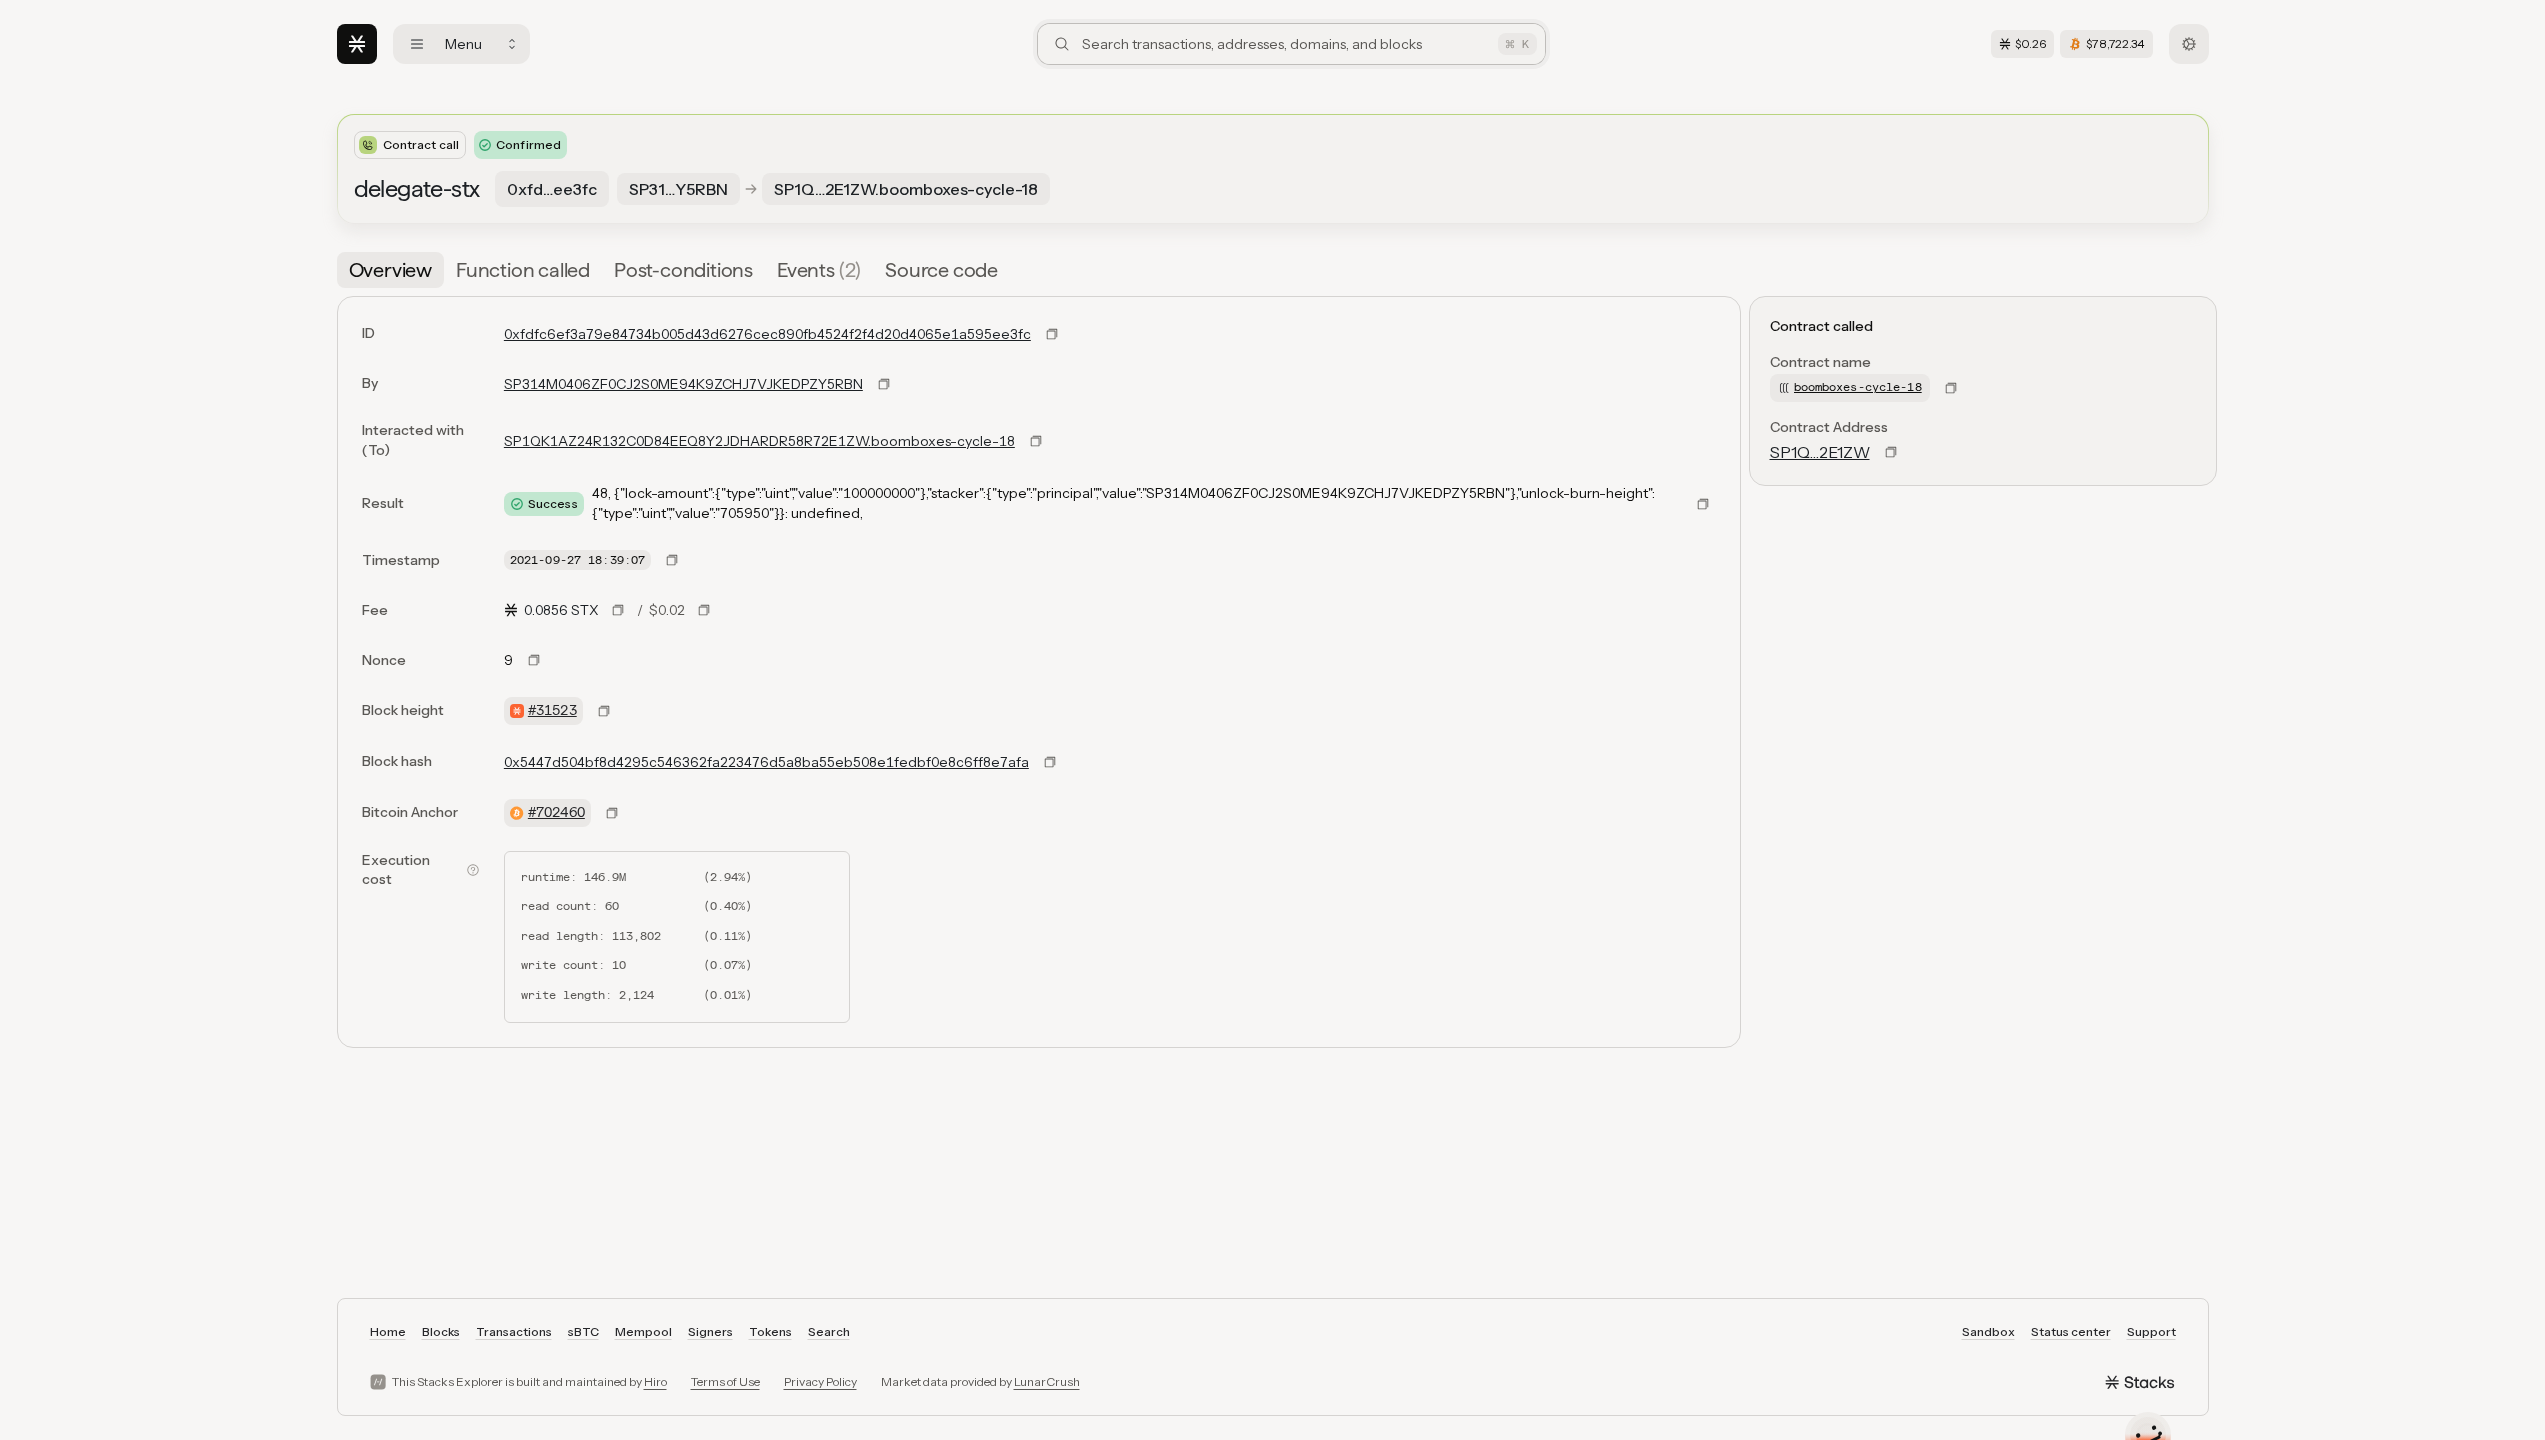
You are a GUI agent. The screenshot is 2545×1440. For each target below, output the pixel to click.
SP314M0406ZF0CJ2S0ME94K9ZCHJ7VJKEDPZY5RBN (683, 384)
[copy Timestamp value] (672, 560)
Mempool (643, 1331)
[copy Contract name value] (1951, 388)
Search (829, 1331)
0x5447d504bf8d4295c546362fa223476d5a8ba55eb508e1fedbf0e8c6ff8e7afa (766, 762)
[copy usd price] (704, 610)
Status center (2071, 1331)
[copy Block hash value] (1050, 762)
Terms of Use (725, 1381)
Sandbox (1988, 1331)
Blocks (441, 1331)
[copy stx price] (618, 610)
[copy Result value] (1703, 504)
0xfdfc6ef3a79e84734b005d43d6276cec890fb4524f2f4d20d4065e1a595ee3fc (767, 334)
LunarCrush (1047, 1381)
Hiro (655, 1381)
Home (388, 1331)
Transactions (514, 1331)
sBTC (583, 1331)
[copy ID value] (1052, 334)
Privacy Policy (820, 1381)
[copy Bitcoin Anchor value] (612, 813)
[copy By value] (884, 384)
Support (2151, 1331)
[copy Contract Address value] (1891, 452)
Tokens (770, 1331)
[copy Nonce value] (534, 660)
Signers (710, 1331)
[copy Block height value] (604, 711)
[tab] (390, 270)
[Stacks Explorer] (357, 44)
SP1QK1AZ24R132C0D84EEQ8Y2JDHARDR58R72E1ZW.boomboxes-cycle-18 (759, 441)
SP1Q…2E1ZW (1820, 452)
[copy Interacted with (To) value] (1036, 441)
